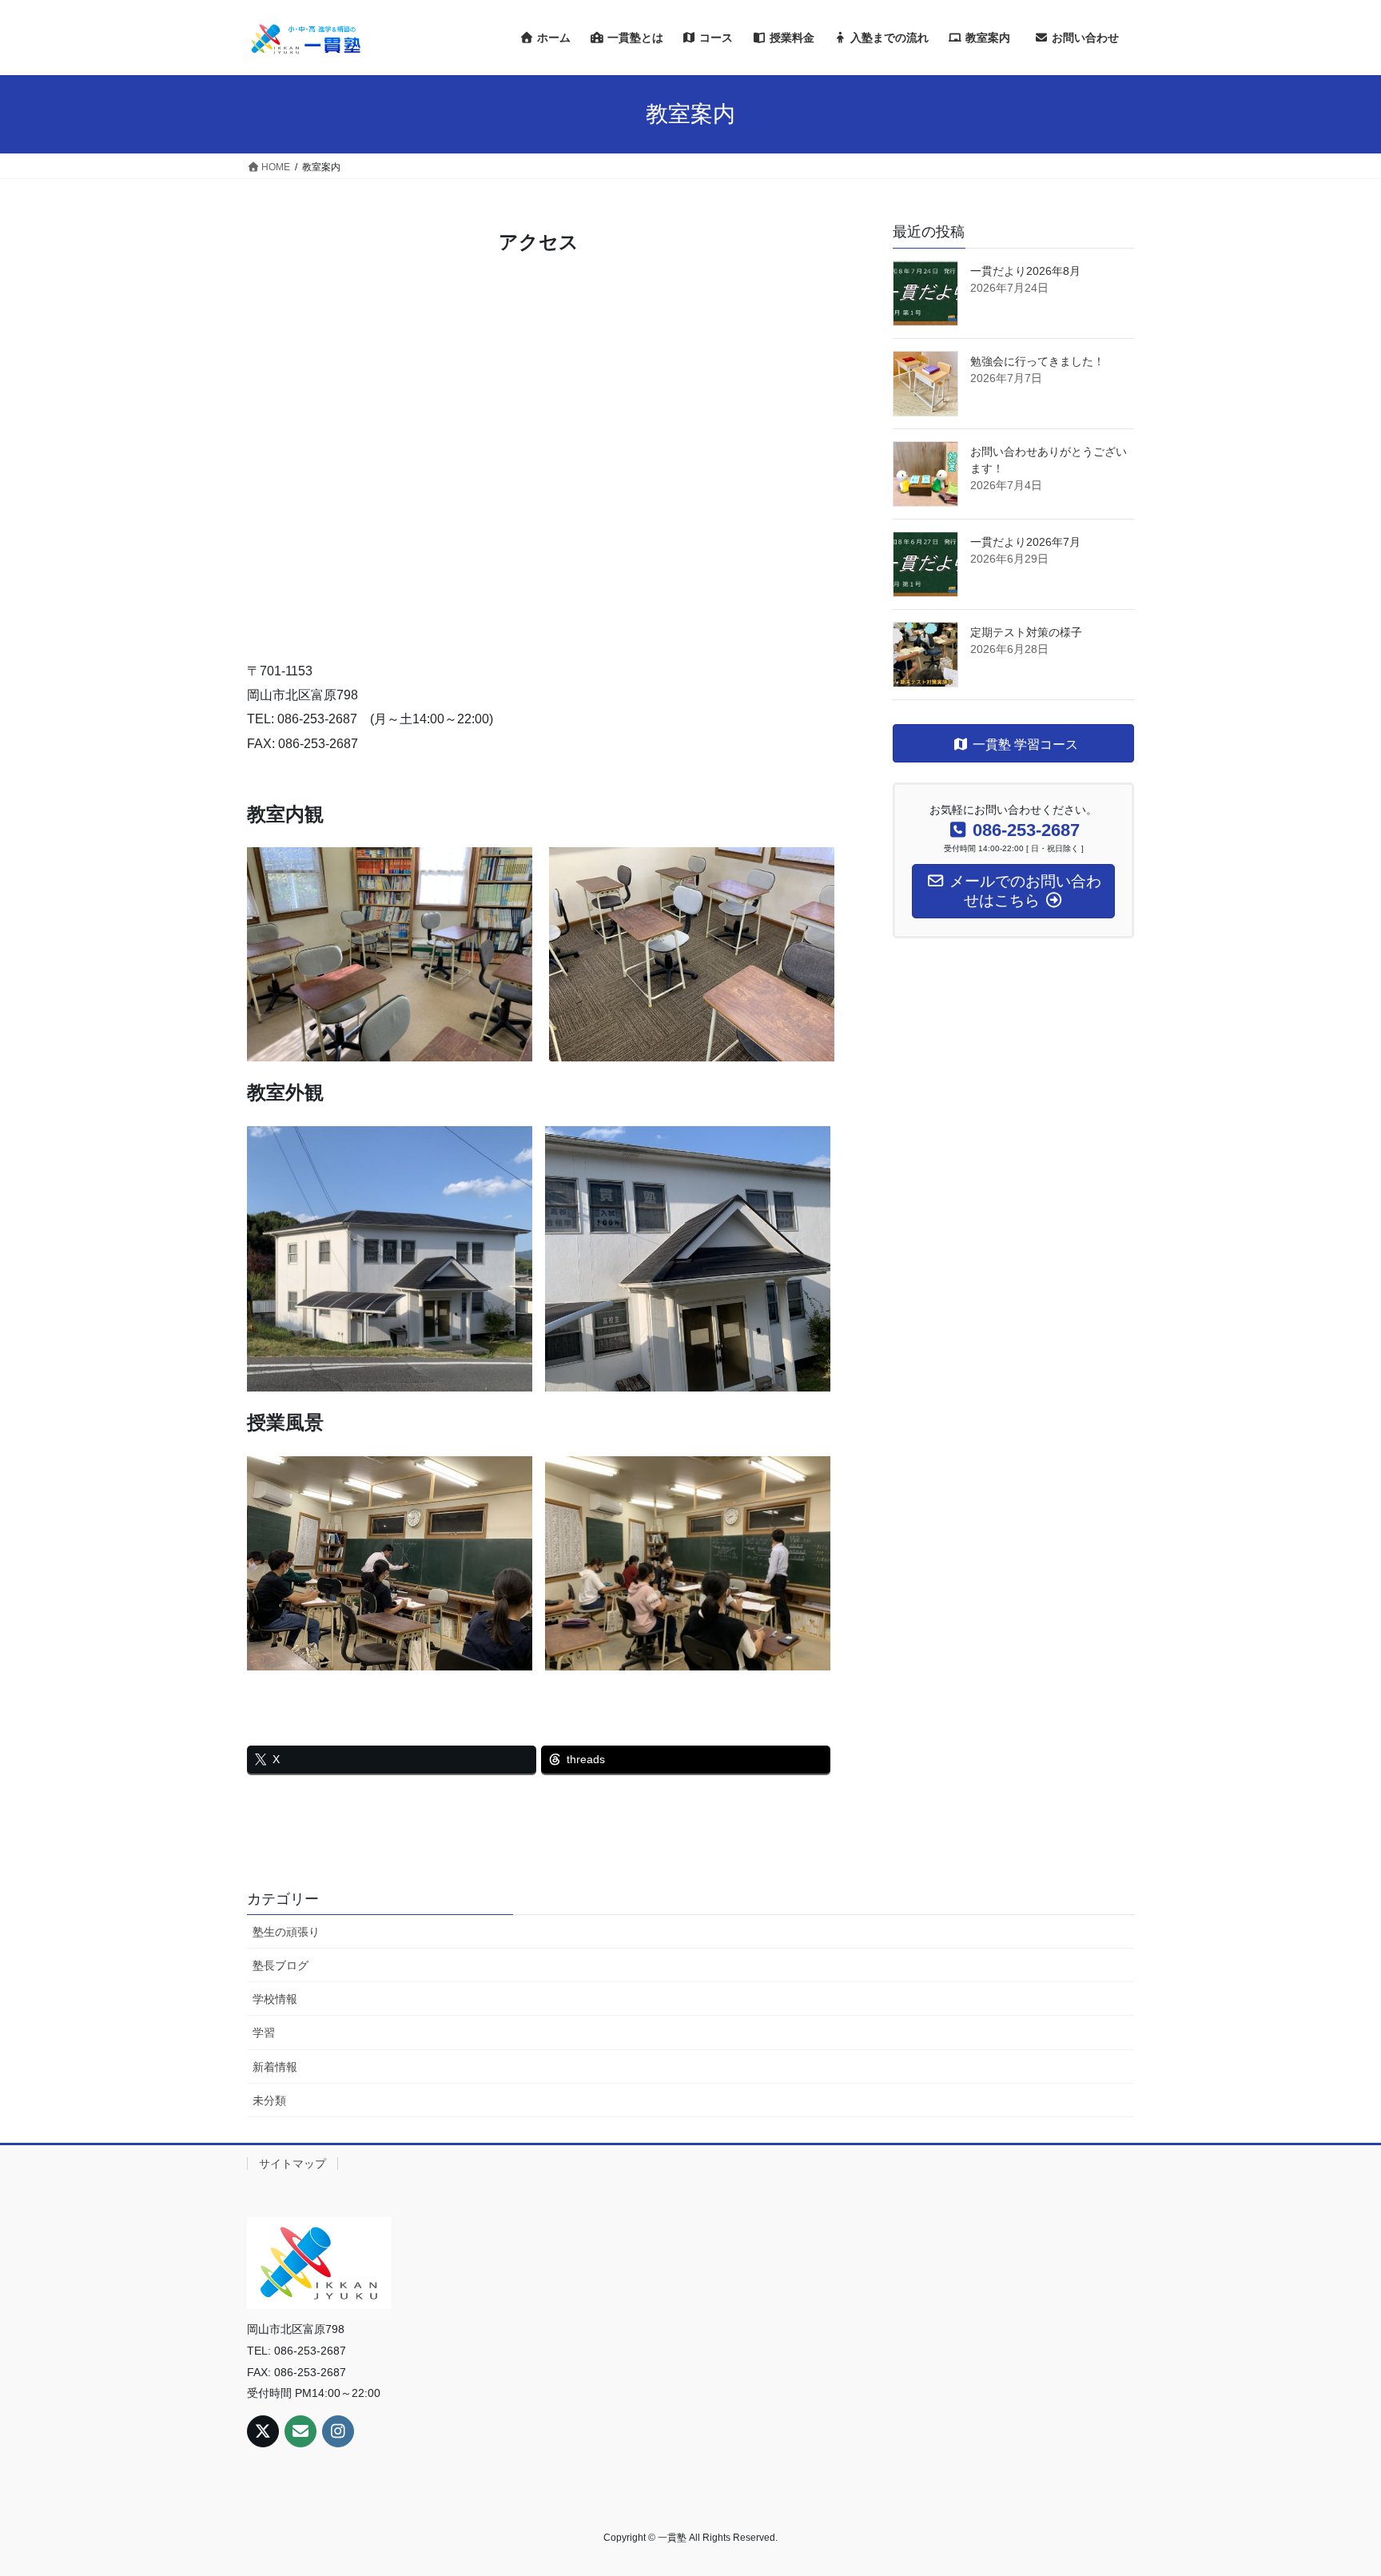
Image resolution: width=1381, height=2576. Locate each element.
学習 (264, 2033)
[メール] (300, 2431)
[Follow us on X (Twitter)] (263, 2431)
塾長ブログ (281, 1965)
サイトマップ (293, 2164)
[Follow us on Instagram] (338, 2431)
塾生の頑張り (286, 1932)
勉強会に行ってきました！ (1037, 361)
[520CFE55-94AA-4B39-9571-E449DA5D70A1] (688, 954)
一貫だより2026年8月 (1025, 271)
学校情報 (275, 1999)
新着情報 (275, 2067)
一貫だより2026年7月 (1025, 542)
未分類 (269, 2100)
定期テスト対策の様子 (1026, 632)
